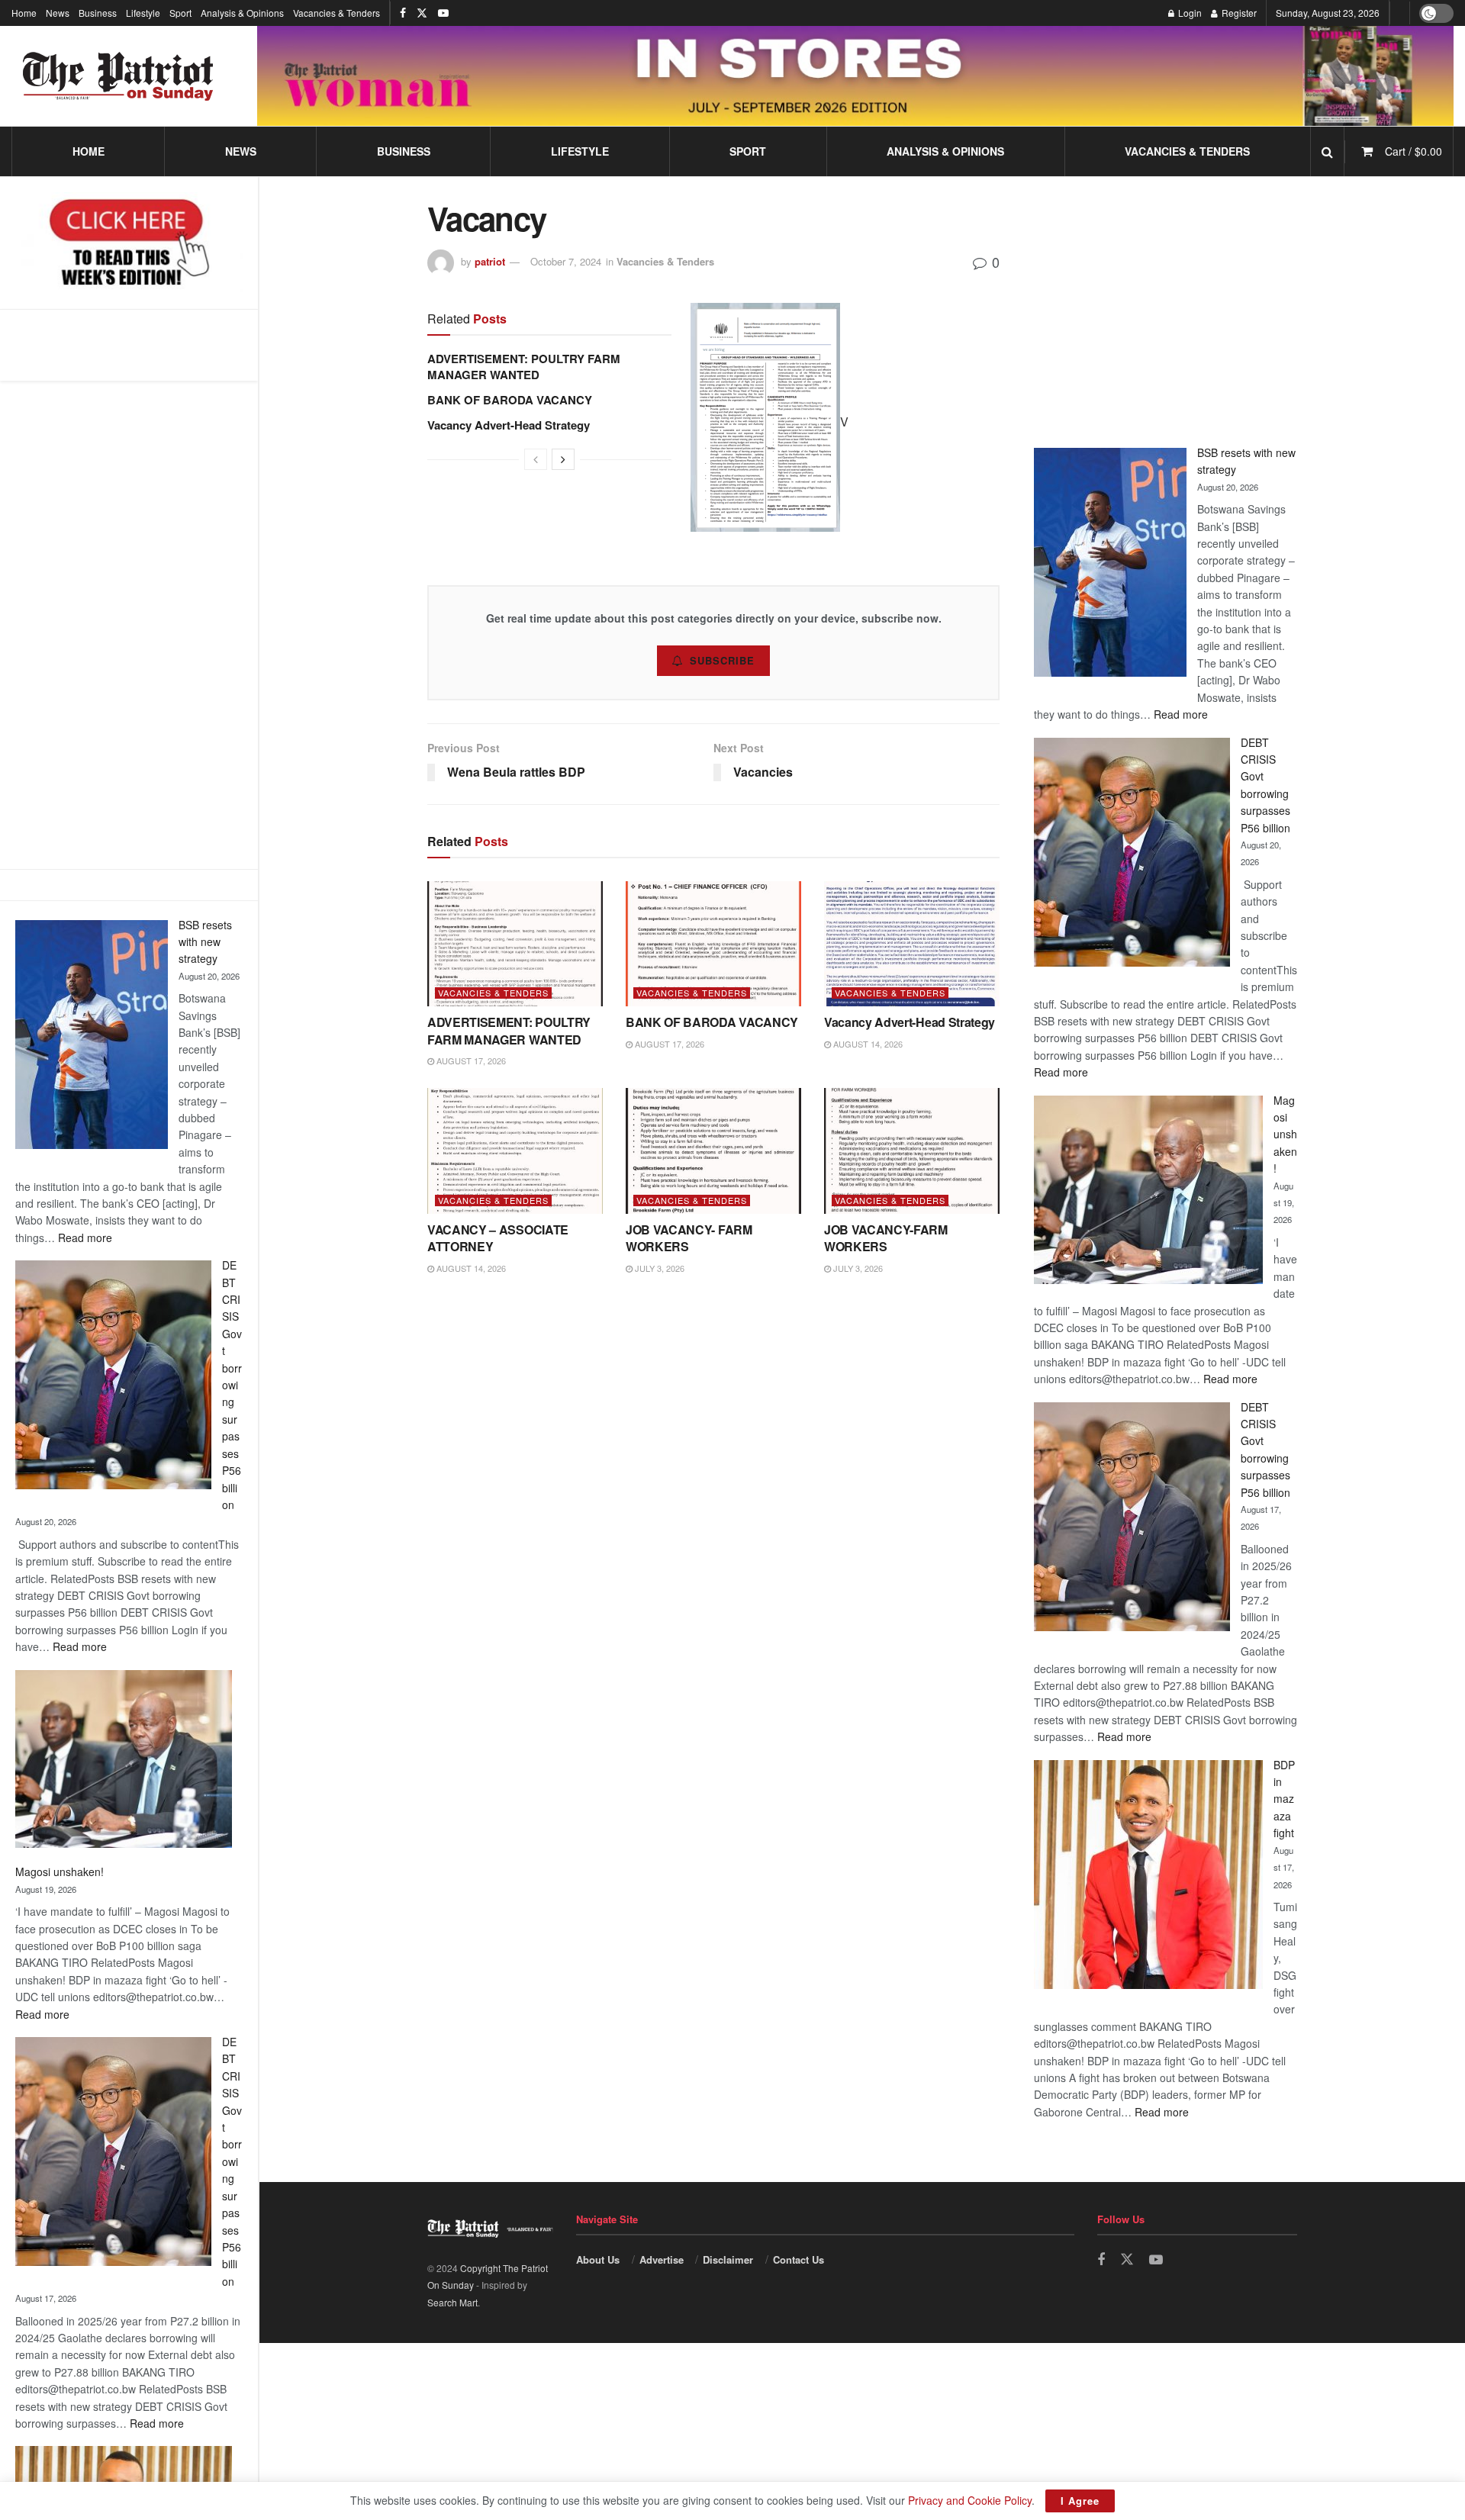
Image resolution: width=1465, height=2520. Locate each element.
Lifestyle (143, 13)
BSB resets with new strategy (205, 942)
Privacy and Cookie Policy (970, 2500)
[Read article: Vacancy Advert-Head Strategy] (912, 944)
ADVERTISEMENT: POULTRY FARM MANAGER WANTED (524, 367)
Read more (85, 1237)
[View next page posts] (563, 459)
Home (24, 13)
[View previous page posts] (536, 459)
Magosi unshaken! (60, 1871)
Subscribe (722, 660)
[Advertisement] (129, 625)
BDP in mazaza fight (1284, 1799)
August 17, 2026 (470, 1060)
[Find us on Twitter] (422, 13)
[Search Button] (1327, 151)
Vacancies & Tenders (336, 13)
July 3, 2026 (658, 1268)
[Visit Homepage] (118, 76)
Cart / (1413, 151)
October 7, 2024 (566, 261)
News (58, 13)
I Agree (1080, 2501)
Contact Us (799, 2259)
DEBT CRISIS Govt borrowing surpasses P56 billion (232, 1385)
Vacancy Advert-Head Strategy (509, 425)
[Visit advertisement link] (855, 76)
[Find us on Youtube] (443, 13)
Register (1238, 13)
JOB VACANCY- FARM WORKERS (689, 1238)
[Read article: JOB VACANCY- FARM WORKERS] (713, 1151)
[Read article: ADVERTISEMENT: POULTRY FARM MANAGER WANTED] (515, 944)
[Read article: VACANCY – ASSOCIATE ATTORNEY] (515, 1151)
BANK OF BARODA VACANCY (510, 400)
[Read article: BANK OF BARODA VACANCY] (713, 944)
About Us (598, 2259)
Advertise (662, 2259)
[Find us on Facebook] (403, 13)
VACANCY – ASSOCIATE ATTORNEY (498, 1238)
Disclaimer (728, 2259)
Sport (180, 13)
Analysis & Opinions (242, 13)
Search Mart (452, 2302)
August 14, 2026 (867, 1044)
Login (1189, 13)
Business (98, 13)
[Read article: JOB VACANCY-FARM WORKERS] (912, 1151)
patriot (490, 261)
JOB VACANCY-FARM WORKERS (886, 1238)
